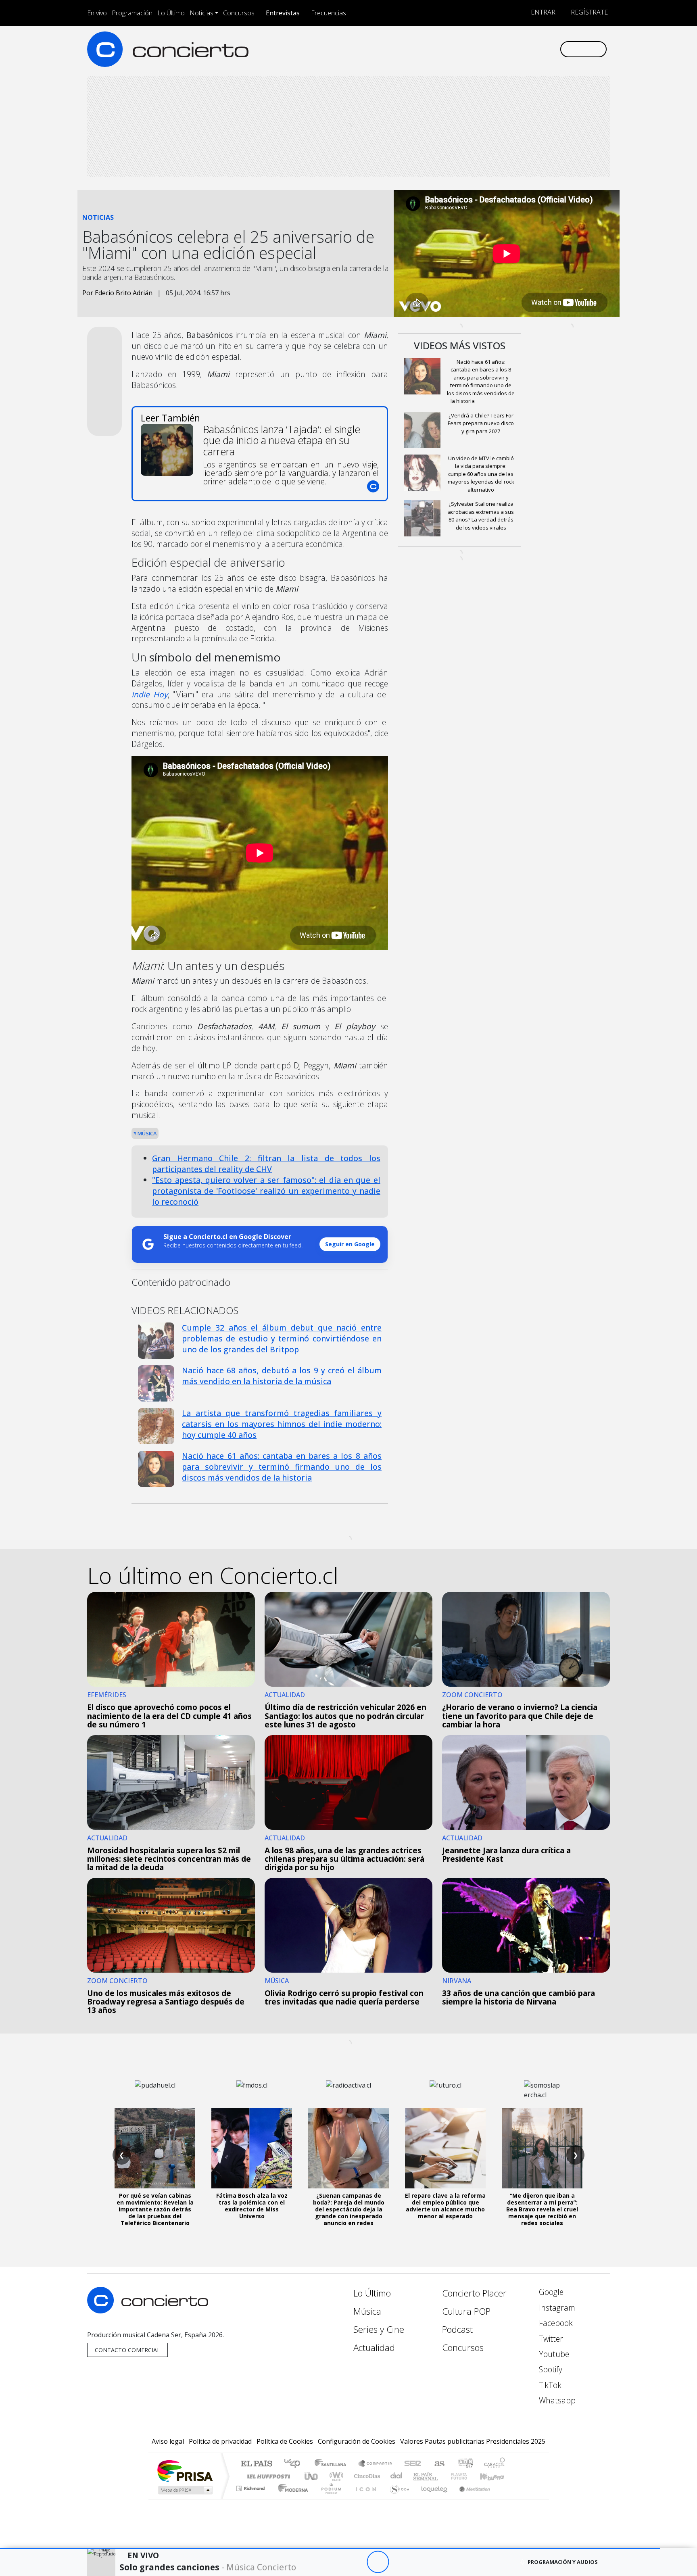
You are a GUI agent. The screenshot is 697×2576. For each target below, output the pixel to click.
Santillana (333, 2464)
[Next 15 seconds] (400, 2562)
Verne (442, 2476)
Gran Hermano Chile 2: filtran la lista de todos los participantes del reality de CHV (266, 1164)
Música (146, 1133)
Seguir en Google (350, 1244)
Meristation (470, 2498)
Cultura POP (466, 2311)
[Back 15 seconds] (356, 2562)
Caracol (495, 2464)
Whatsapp (556, 2400)
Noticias (201, 13)
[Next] (422, 2562)
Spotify (550, 2369)
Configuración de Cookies (357, 2441)
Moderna (291, 2498)
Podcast (457, 2329)
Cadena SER (413, 2464)
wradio (335, 2476)
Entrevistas (283, 13)
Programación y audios (563, 2562)
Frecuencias (329, 13)
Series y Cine (379, 2329)
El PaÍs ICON (364, 2498)
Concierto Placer (474, 2293)
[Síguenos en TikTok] (540, 49)
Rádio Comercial (506, 2498)
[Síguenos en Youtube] (513, 49)
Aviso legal (168, 2441)
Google (550, 2292)
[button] (330, 2548)
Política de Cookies (285, 2441)
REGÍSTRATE (588, 12)
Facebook (555, 2323)
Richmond (251, 2498)
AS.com (438, 2464)
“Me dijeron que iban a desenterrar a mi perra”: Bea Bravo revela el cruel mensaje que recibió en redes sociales (542, 2209)
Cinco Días (366, 2476)
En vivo (97, 13)
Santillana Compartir (376, 2464)
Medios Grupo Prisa (185, 2490)
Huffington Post (267, 2476)
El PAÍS (256, 2464)
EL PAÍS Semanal (418, 2476)
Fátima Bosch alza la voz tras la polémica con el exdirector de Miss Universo (252, 2206)
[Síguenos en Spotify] (527, 49)
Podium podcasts (251, 2486)
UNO (312, 2476)
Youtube (553, 2354)
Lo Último (171, 13)
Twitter (550, 2339)
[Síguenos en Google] (460, 49)
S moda (397, 2498)
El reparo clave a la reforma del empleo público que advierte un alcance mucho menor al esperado (445, 2206)
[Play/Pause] (378, 2562)
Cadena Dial (467, 2476)
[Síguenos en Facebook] (487, 49)
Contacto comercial (127, 2350)
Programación (132, 13)
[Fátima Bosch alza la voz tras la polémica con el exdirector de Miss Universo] (252, 2148)
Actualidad (374, 2348)
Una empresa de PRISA (185, 2471)
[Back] (333, 2562)
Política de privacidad (220, 2441)
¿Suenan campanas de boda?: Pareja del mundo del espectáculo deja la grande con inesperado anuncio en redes (349, 2209)
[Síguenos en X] (500, 49)
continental (396, 2476)
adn (465, 2464)
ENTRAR (542, 12)
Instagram (556, 2308)
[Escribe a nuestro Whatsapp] (553, 49)
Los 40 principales (295, 2464)
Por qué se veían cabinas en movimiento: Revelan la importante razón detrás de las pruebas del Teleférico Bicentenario (155, 2209)
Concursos (239, 13)
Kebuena (496, 2476)
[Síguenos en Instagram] (473, 49)
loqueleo (432, 2498)
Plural (329, 2498)
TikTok (549, 2385)
